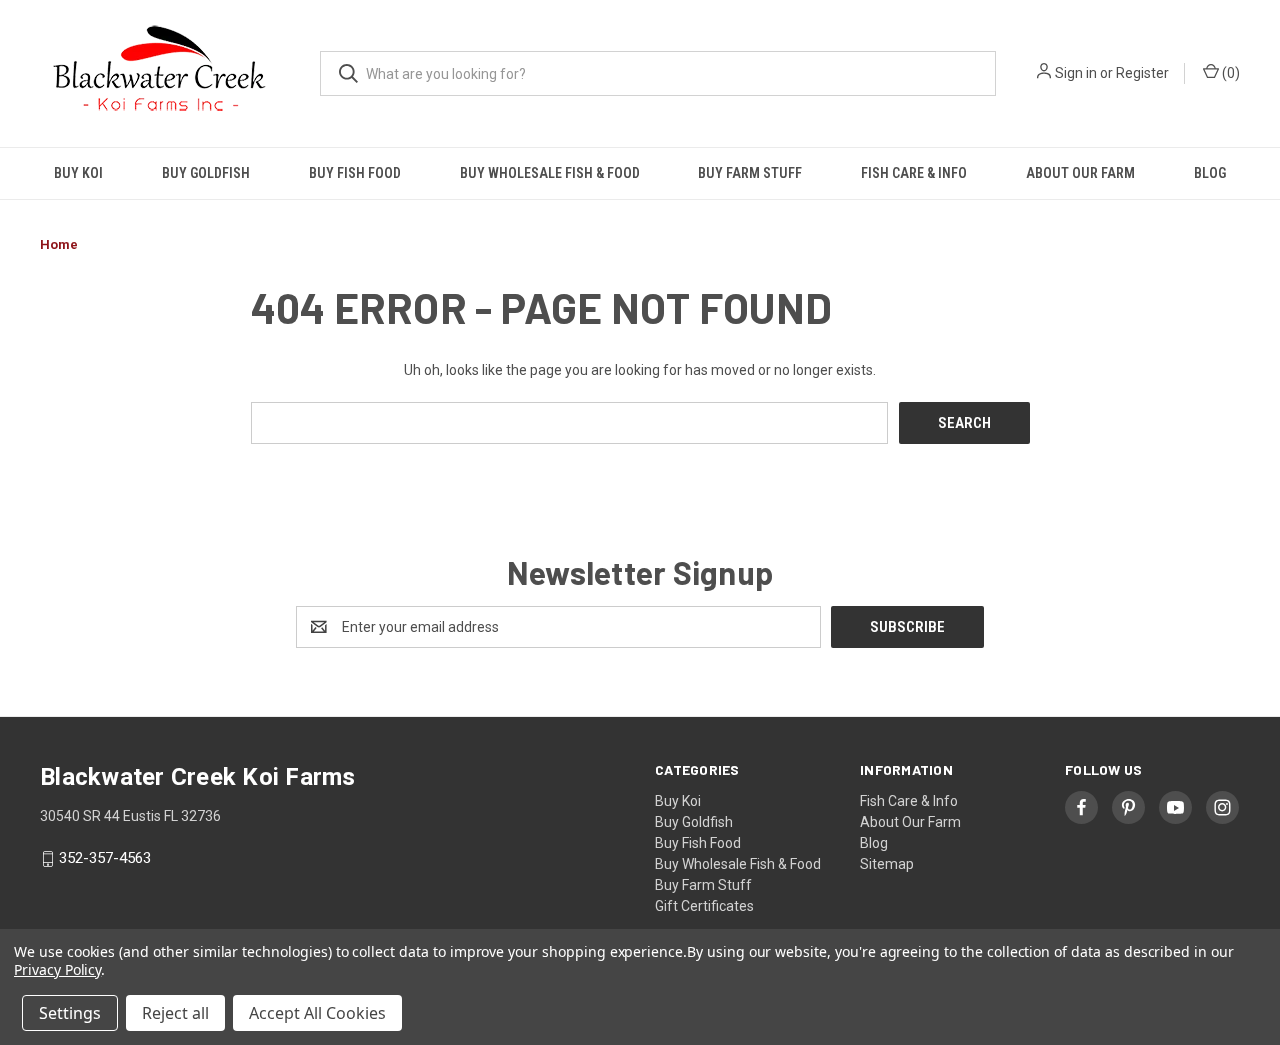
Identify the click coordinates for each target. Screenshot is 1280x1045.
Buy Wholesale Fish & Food (550, 173)
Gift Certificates (704, 906)
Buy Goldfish (206, 173)
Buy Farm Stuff (750, 173)
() (1229, 73)
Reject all (175, 1013)
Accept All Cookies (317, 1013)
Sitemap (887, 864)
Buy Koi (78, 173)
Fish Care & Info (914, 173)
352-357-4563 (105, 859)
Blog (1210, 173)
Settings (70, 1013)
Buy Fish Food (355, 173)
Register (1142, 73)
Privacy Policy (57, 969)
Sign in (1076, 73)
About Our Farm (1080, 173)
